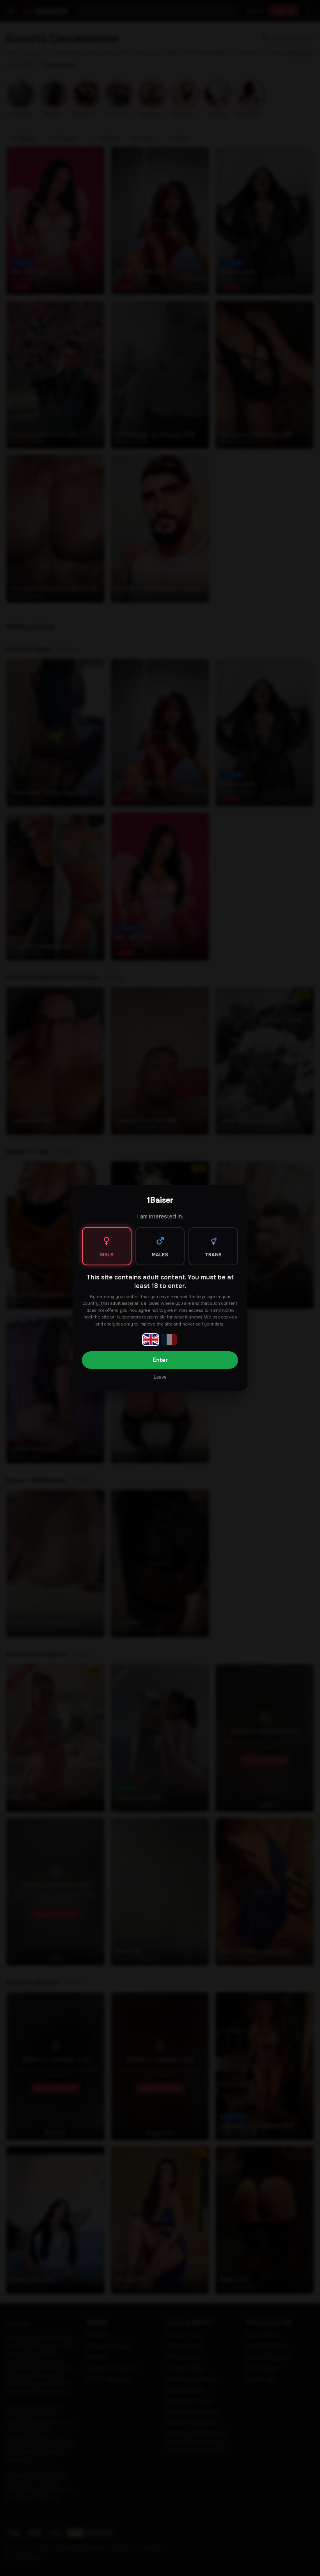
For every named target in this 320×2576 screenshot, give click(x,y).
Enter (160, 1360)
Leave (160, 1377)
